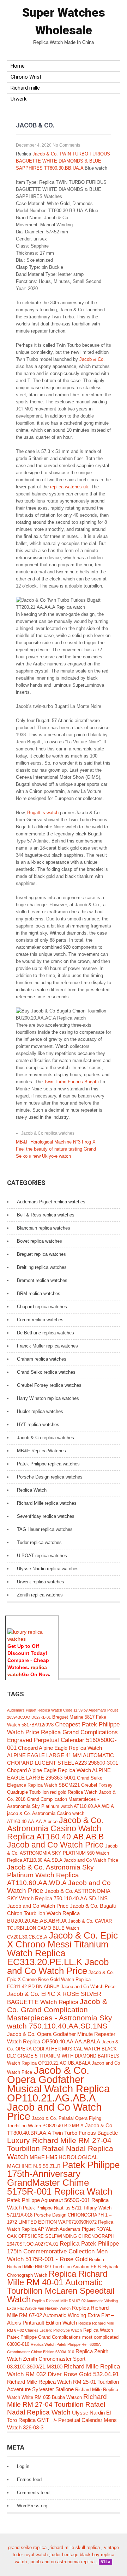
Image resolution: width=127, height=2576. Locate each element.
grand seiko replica (27, 2547)
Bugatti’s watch (43, 813)
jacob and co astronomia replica (62, 2562)
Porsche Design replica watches (50, 1477)
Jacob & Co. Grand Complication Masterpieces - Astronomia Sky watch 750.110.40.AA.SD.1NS (60, 2014)
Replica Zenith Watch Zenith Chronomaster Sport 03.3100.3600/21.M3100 (58, 2359)
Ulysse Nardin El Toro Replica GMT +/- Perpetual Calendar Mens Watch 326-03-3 (62, 2420)
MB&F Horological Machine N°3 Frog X (56, 1142)
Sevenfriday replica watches (46, 1516)
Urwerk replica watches (41, 1582)
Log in (23, 2466)
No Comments (66, 145)
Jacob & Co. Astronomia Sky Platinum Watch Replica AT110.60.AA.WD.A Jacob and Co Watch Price (59, 1879)
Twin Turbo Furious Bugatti (71, 1082)
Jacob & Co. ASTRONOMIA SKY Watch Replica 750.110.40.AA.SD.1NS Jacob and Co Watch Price (59, 1898)
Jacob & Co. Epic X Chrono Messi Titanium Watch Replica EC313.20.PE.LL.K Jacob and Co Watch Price (62, 1953)
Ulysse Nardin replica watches (48, 1569)
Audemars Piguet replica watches (51, 1202)
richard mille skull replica (75, 2547)
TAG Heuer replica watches (45, 1529)
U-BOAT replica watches (42, 1556)
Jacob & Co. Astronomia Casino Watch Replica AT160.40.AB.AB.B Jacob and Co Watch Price (55, 1833)
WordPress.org (32, 2506)
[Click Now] (32, 1639)
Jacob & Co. (91, 359)
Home (18, 66)
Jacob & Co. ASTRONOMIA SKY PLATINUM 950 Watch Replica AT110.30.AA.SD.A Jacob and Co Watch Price (63, 1853)
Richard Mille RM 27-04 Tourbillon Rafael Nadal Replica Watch (57, 2404)
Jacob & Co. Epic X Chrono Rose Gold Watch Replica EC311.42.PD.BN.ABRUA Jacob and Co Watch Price (61, 1979)
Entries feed (29, 2479)
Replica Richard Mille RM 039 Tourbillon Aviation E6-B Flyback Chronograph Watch (63, 2267)
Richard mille (25, 88)
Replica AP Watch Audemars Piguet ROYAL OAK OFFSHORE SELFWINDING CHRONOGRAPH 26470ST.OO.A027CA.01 (61, 2237)
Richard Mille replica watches (47, 1503)
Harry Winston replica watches (48, 1398)
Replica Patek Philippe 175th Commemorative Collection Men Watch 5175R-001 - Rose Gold (63, 2251)
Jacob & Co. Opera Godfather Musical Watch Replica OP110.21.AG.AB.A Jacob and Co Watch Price (58, 2093)
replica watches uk (69, 487)
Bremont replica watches (42, 1280)
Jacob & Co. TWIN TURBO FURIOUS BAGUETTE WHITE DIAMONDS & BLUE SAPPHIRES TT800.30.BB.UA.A (63, 161)
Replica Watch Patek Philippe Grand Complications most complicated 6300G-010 (63, 2337)
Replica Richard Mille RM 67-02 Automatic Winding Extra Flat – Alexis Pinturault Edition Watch (61, 2315)
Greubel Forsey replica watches (49, 1385)
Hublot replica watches (40, 1411)
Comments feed (33, 2493)
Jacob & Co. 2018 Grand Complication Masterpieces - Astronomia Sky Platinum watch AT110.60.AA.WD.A (61, 1799)
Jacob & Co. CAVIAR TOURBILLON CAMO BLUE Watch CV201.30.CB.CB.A (59, 1929)
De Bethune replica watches (46, 1333)
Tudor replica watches (39, 1542)
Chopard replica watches (42, 1307)
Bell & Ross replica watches (46, 1215)
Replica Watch (32, 1490)
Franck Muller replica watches (47, 1346)
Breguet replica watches (41, 1254)
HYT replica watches (38, 1425)
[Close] (55, 1619)
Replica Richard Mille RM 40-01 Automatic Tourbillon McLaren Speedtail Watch (61, 2286)
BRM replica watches (39, 1293)
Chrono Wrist (26, 77)
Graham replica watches (42, 1359)
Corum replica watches (40, 1320)
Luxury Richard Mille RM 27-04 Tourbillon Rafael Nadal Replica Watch (60, 2148)
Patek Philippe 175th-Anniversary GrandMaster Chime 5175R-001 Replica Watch (63, 2178)
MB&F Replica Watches (41, 1451)
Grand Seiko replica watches (46, 1372)
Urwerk (19, 99)
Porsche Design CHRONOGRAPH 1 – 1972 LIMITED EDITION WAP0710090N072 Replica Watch (60, 2222)
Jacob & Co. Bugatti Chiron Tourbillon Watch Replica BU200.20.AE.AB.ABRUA (61, 1913)
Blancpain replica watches (44, 1228)
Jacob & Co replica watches (48, 1133)
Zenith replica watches (40, 1595)
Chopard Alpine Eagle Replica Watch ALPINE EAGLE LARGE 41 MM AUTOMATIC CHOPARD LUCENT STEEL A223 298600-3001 (63, 1755)
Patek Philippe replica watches (48, 1464)
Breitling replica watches (42, 1267)
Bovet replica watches (40, 1241)
